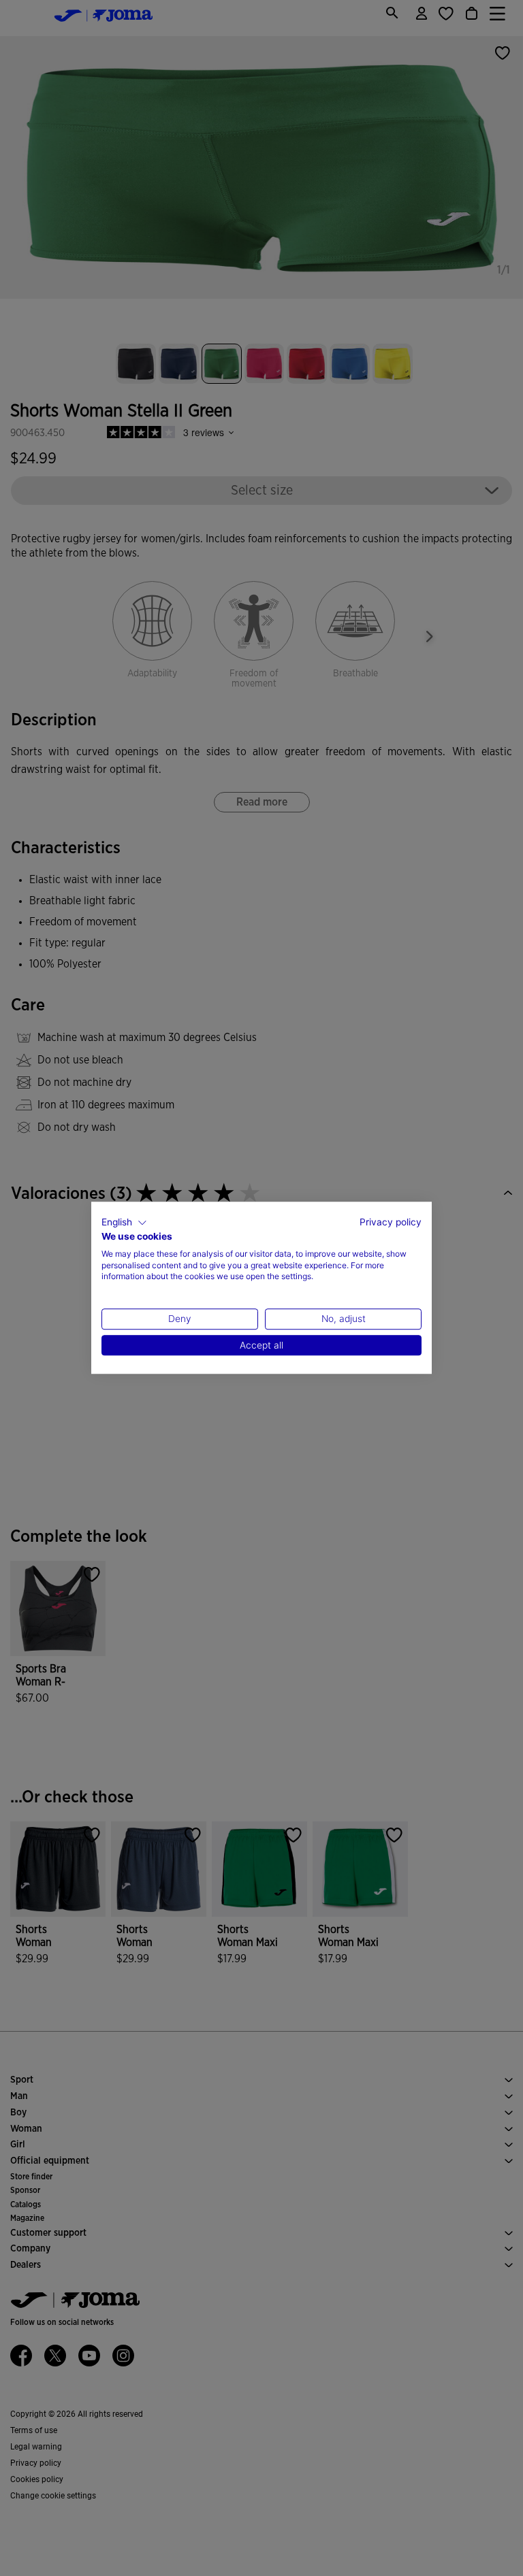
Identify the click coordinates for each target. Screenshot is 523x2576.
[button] (124, 1223)
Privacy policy (391, 1222)
